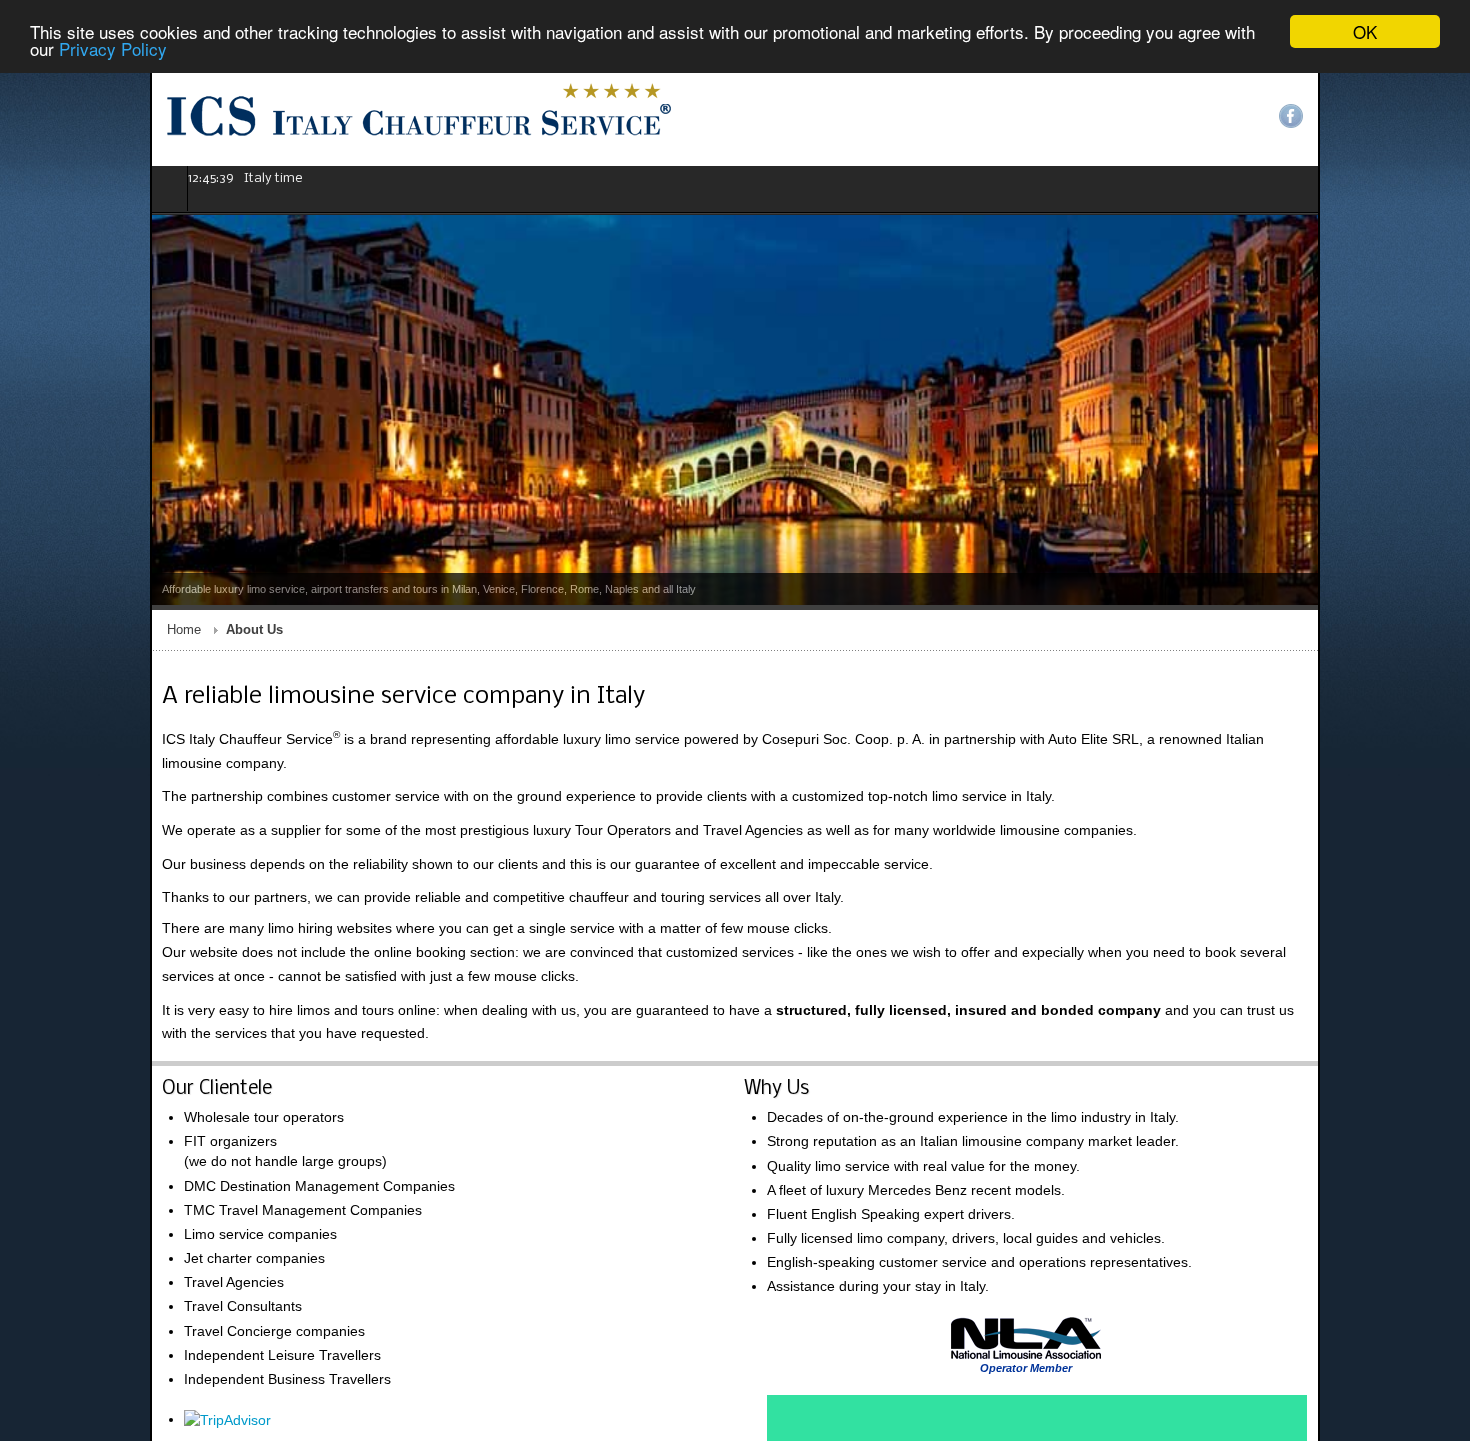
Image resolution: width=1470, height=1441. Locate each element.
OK (1365, 31)
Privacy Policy (113, 49)
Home (34, 630)
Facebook (1441, 116)
